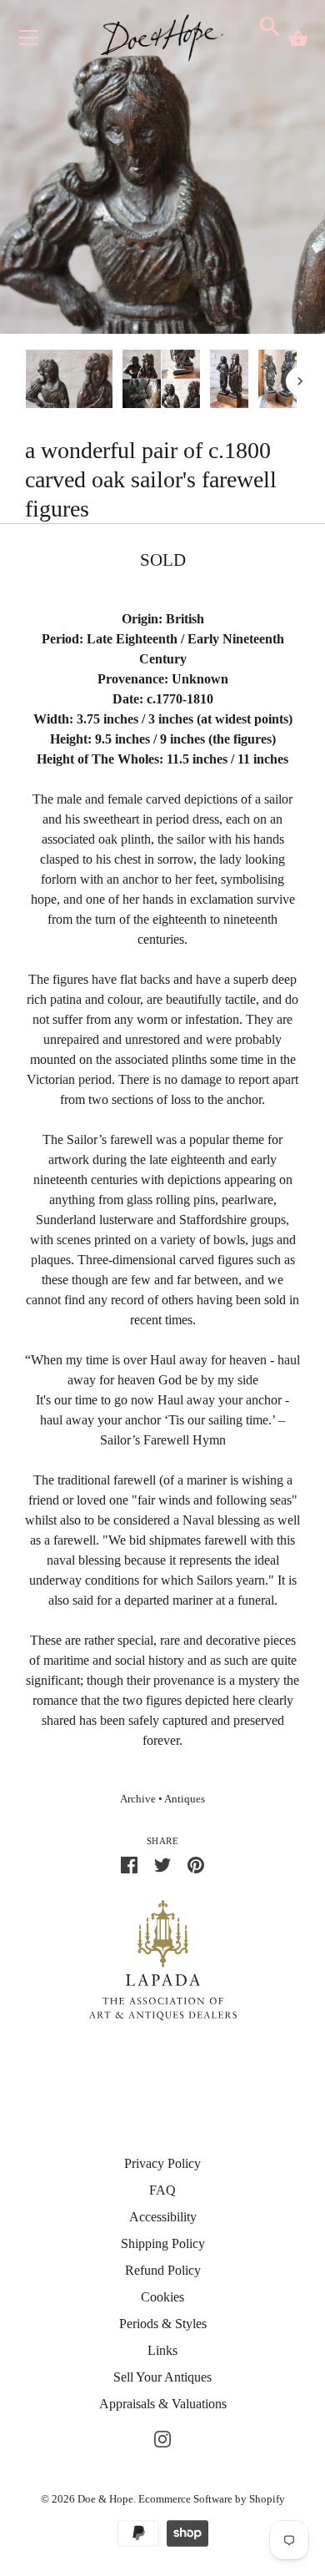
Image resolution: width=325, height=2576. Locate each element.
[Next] (300, 381)
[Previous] (25, 381)
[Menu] (29, 41)
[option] (69, 381)
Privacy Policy (162, 2163)
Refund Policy (163, 2270)
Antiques (185, 1799)
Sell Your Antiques (162, 2377)
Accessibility (163, 2217)
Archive (138, 1799)
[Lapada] (163, 1959)
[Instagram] (162, 2437)
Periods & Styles (163, 2324)
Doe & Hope (105, 2499)
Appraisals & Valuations (163, 2404)
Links (162, 2350)
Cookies (162, 2297)
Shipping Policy (163, 2243)
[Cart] (298, 38)
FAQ (162, 2190)
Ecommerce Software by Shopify (212, 2499)
